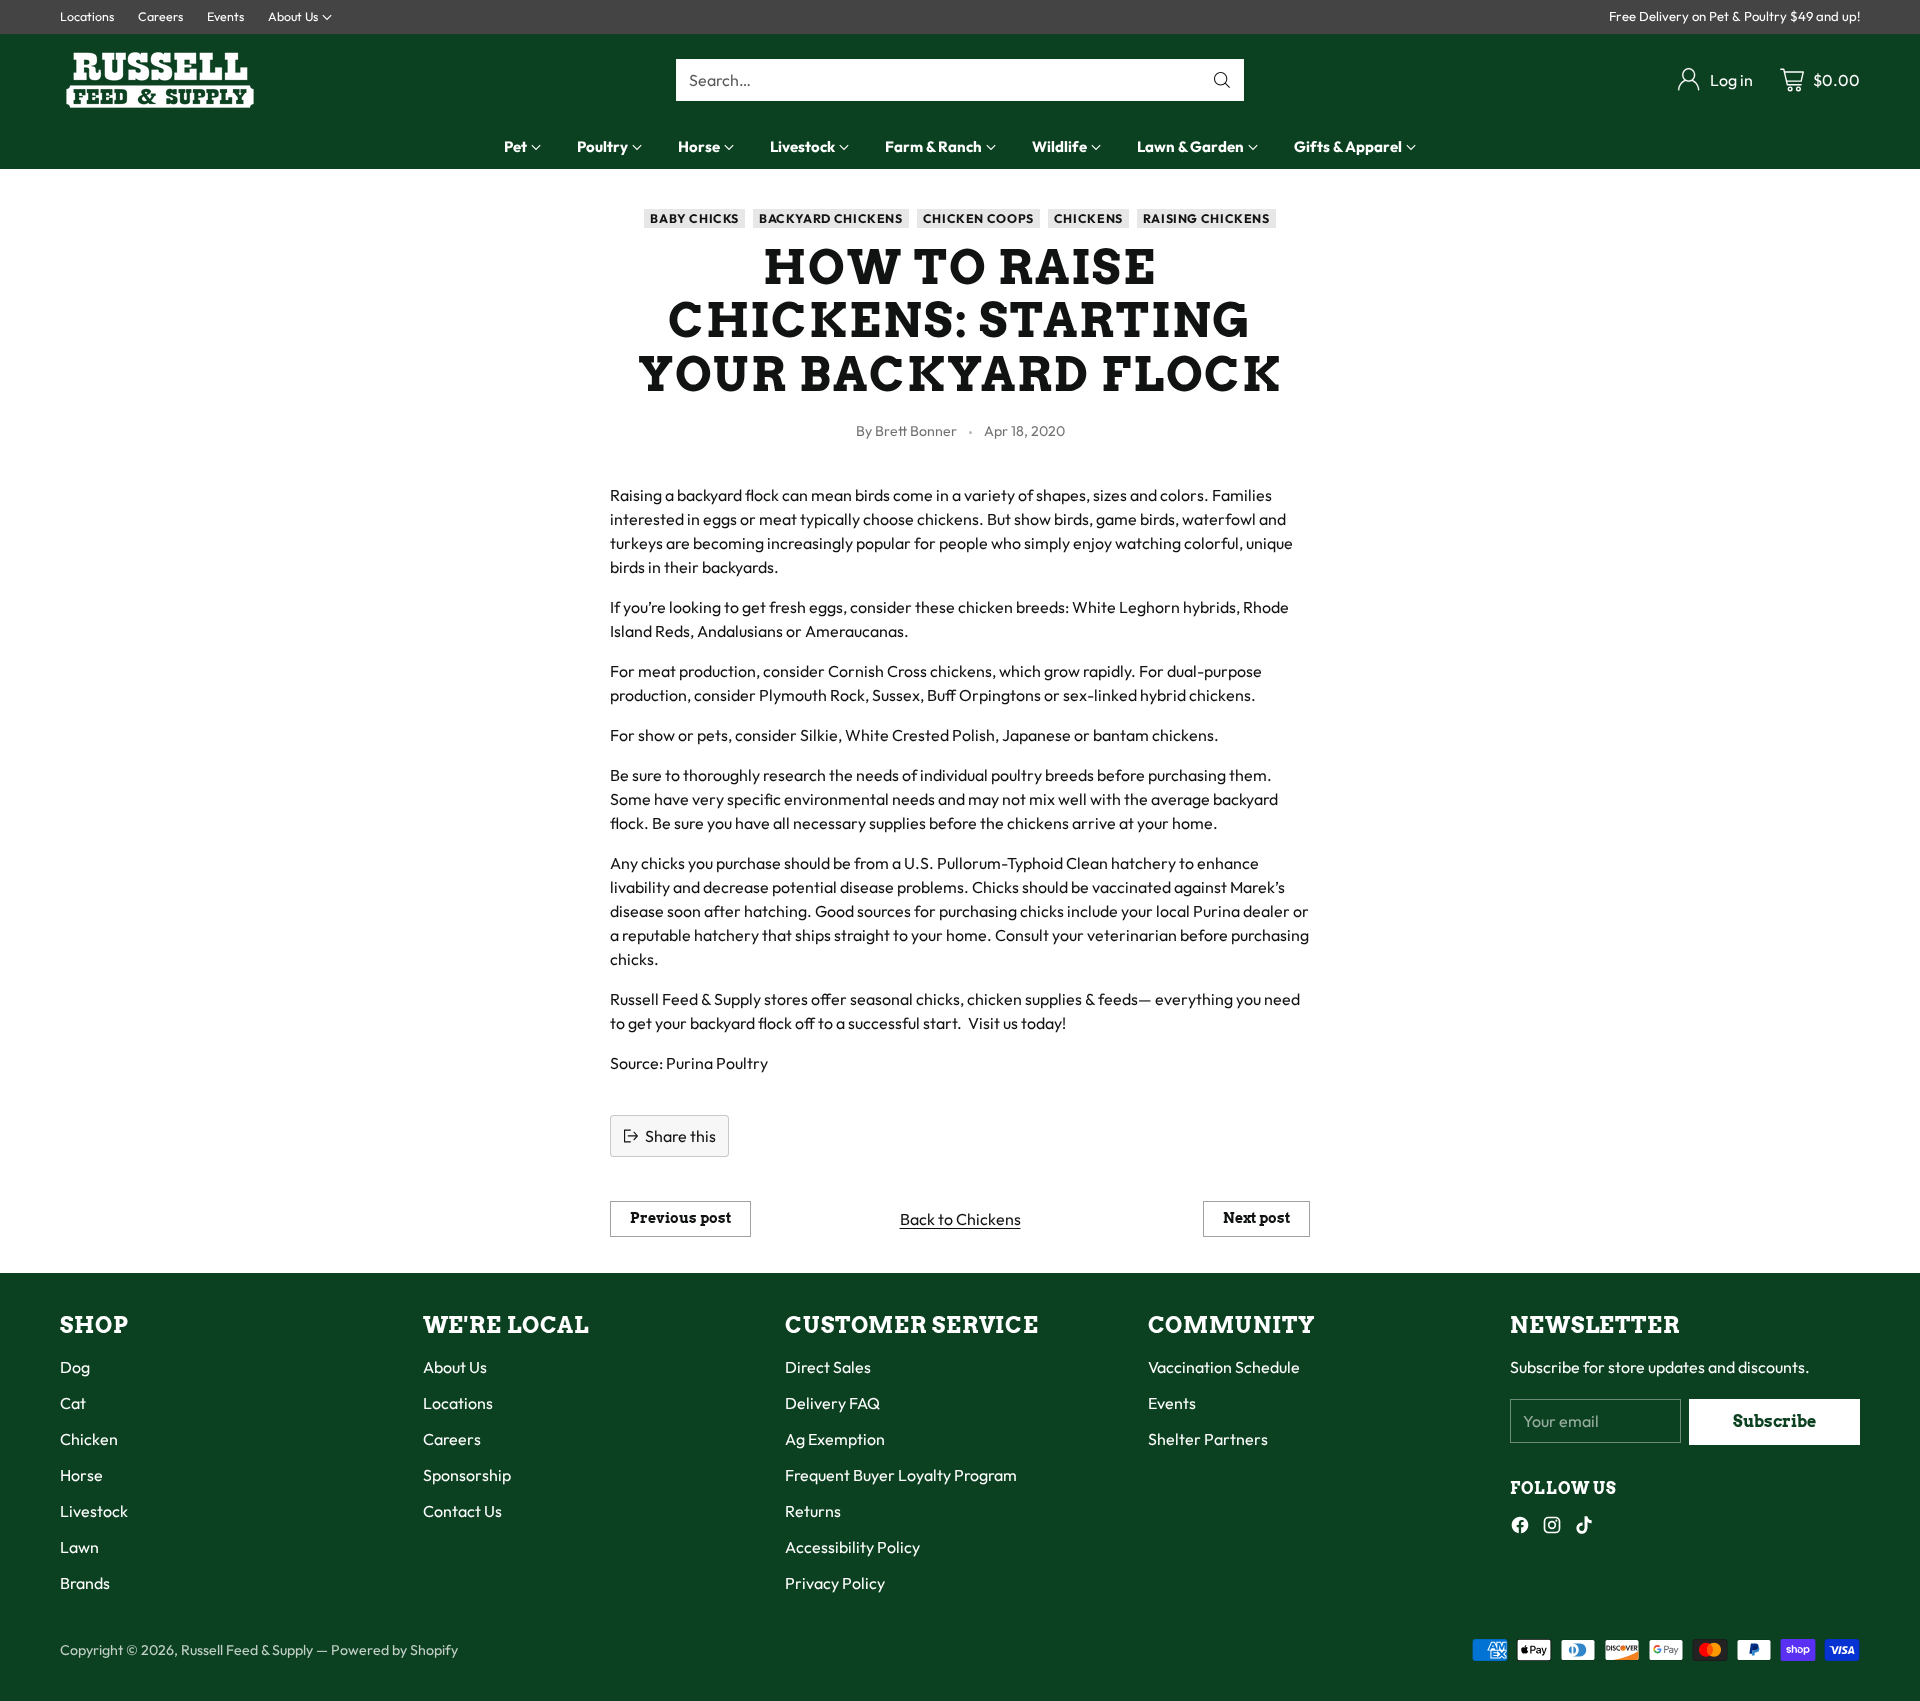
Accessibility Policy (852, 1547)
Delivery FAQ (832, 1403)
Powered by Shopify (394, 1650)
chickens (1088, 218)
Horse (81, 1475)
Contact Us (462, 1511)
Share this (680, 1136)
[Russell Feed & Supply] (160, 80)
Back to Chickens (960, 1219)
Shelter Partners (1208, 1439)
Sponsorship (467, 1475)
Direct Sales (828, 1367)
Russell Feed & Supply (247, 1650)
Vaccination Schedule (1224, 1367)
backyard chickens (831, 218)
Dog (75, 1367)
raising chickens (1206, 218)
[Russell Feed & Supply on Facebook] (1520, 1528)
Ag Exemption (835, 1439)
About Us (455, 1367)
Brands (85, 1583)
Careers (452, 1439)
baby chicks (694, 218)
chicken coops (978, 218)
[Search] (1222, 80)
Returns (813, 1511)
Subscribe (1774, 1421)
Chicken (89, 1439)
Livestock (94, 1511)
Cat (73, 1403)
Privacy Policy (835, 1583)
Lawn (79, 1547)
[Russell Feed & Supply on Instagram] (1552, 1528)
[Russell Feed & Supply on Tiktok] (1584, 1528)
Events (1172, 1403)
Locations (458, 1403)
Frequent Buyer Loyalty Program (901, 1475)
